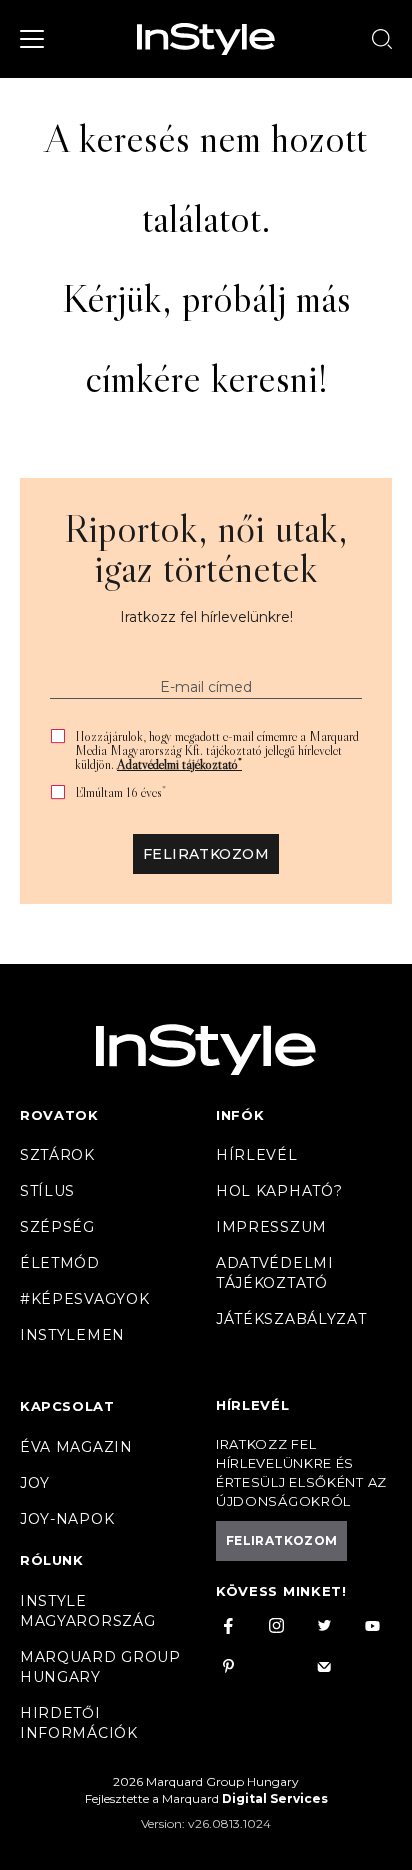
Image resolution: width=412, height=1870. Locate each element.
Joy (35, 1483)
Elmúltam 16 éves (120, 792)
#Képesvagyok (84, 1299)
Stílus (47, 1191)
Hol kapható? (279, 1191)
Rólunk (52, 1560)
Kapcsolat (67, 1406)
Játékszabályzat (291, 1319)
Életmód (60, 1263)
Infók (240, 1115)
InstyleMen (72, 1335)
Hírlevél (257, 1155)
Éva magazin (76, 1447)
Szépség (57, 1227)
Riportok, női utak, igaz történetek (206, 548)
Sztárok (57, 1155)
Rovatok (59, 1115)
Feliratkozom (206, 854)
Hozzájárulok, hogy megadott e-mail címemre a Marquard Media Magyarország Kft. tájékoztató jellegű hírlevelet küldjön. (217, 750)
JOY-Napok (67, 1519)
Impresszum (271, 1227)
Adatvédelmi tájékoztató (179, 764)
